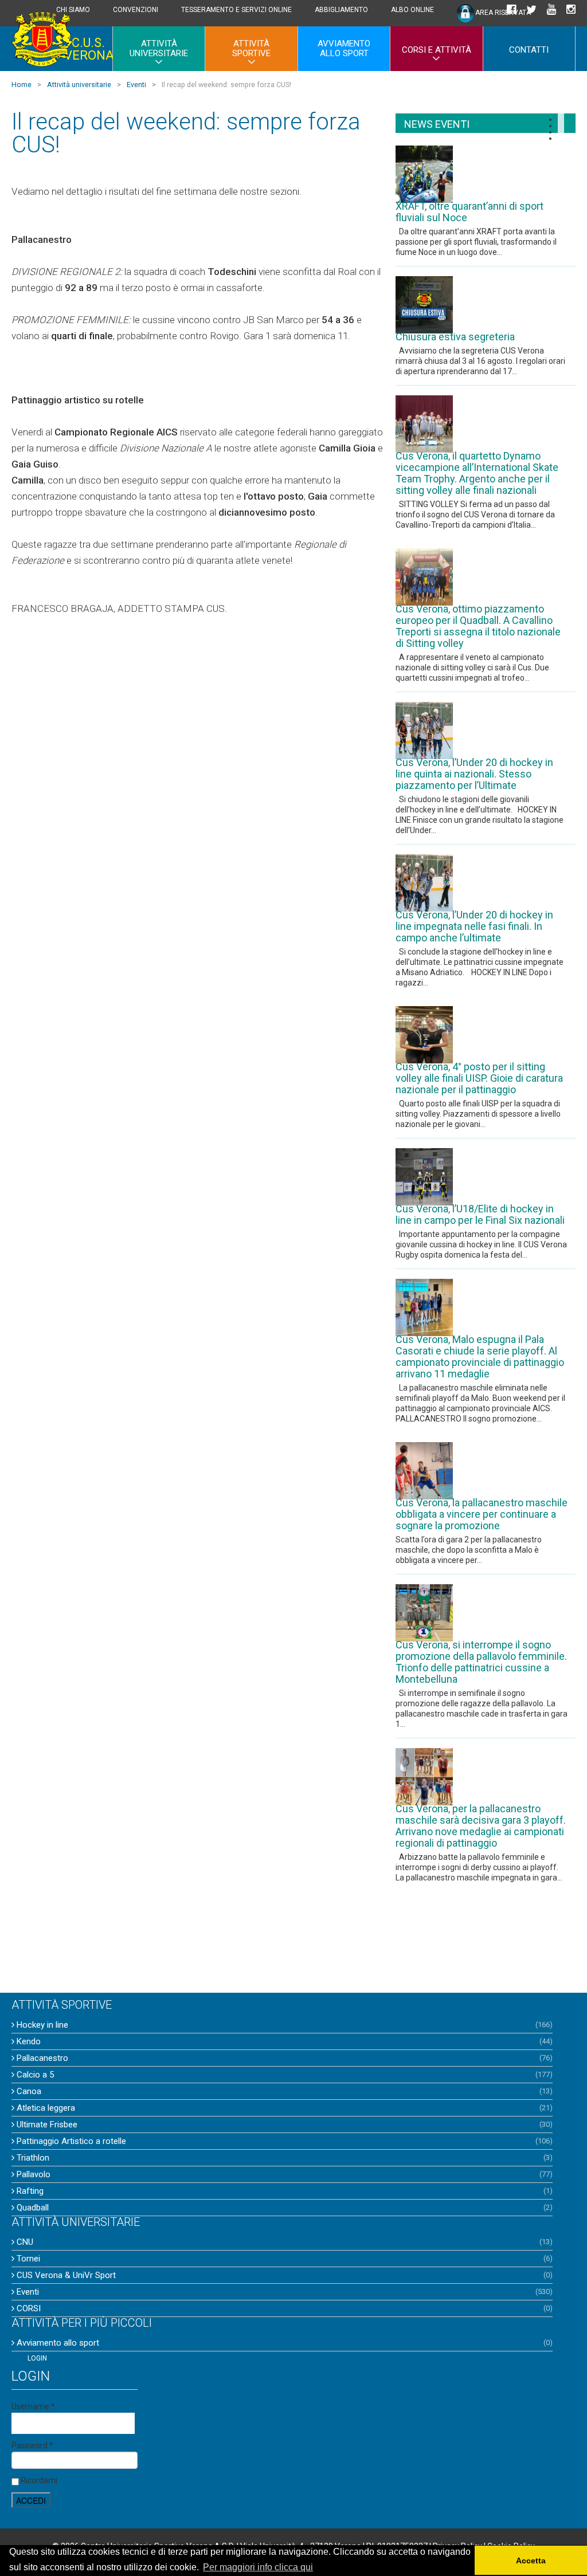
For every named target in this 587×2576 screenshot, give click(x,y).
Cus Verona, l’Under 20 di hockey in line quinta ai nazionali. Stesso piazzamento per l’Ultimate (474, 774)
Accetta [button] (531, 2561)
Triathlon (32, 2158)
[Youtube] (551, 10)
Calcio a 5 (34, 2075)
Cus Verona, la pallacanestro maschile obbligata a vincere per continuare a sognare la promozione (482, 1514)
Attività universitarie (159, 48)
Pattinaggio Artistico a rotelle (70, 2141)
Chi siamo (73, 10)
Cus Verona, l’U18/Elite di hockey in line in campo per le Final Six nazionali (480, 1215)
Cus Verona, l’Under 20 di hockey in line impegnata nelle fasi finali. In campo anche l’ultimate (474, 926)
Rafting (29, 2191)
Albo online (412, 10)
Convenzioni (136, 10)
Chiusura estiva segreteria (455, 337)
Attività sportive (251, 48)
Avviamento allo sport (344, 48)
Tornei (27, 2259)
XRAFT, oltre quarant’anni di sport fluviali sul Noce (469, 212)
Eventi (27, 2292)
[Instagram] (571, 10)
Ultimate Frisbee (46, 2125)
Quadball (32, 2208)
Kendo (28, 2041)
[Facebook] (511, 10)
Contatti (529, 50)
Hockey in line (41, 2025)
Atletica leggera (45, 2108)
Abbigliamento (341, 10)
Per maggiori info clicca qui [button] (258, 2567)
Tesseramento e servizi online (236, 10)
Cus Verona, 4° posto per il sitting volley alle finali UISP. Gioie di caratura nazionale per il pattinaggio (479, 1078)
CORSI (28, 2308)
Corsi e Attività (437, 50)
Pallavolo (32, 2174)
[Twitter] (531, 10)
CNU (24, 2242)
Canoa (28, 2091)
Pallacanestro (41, 2058)
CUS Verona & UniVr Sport (65, 2275)
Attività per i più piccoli (82, 2323)
